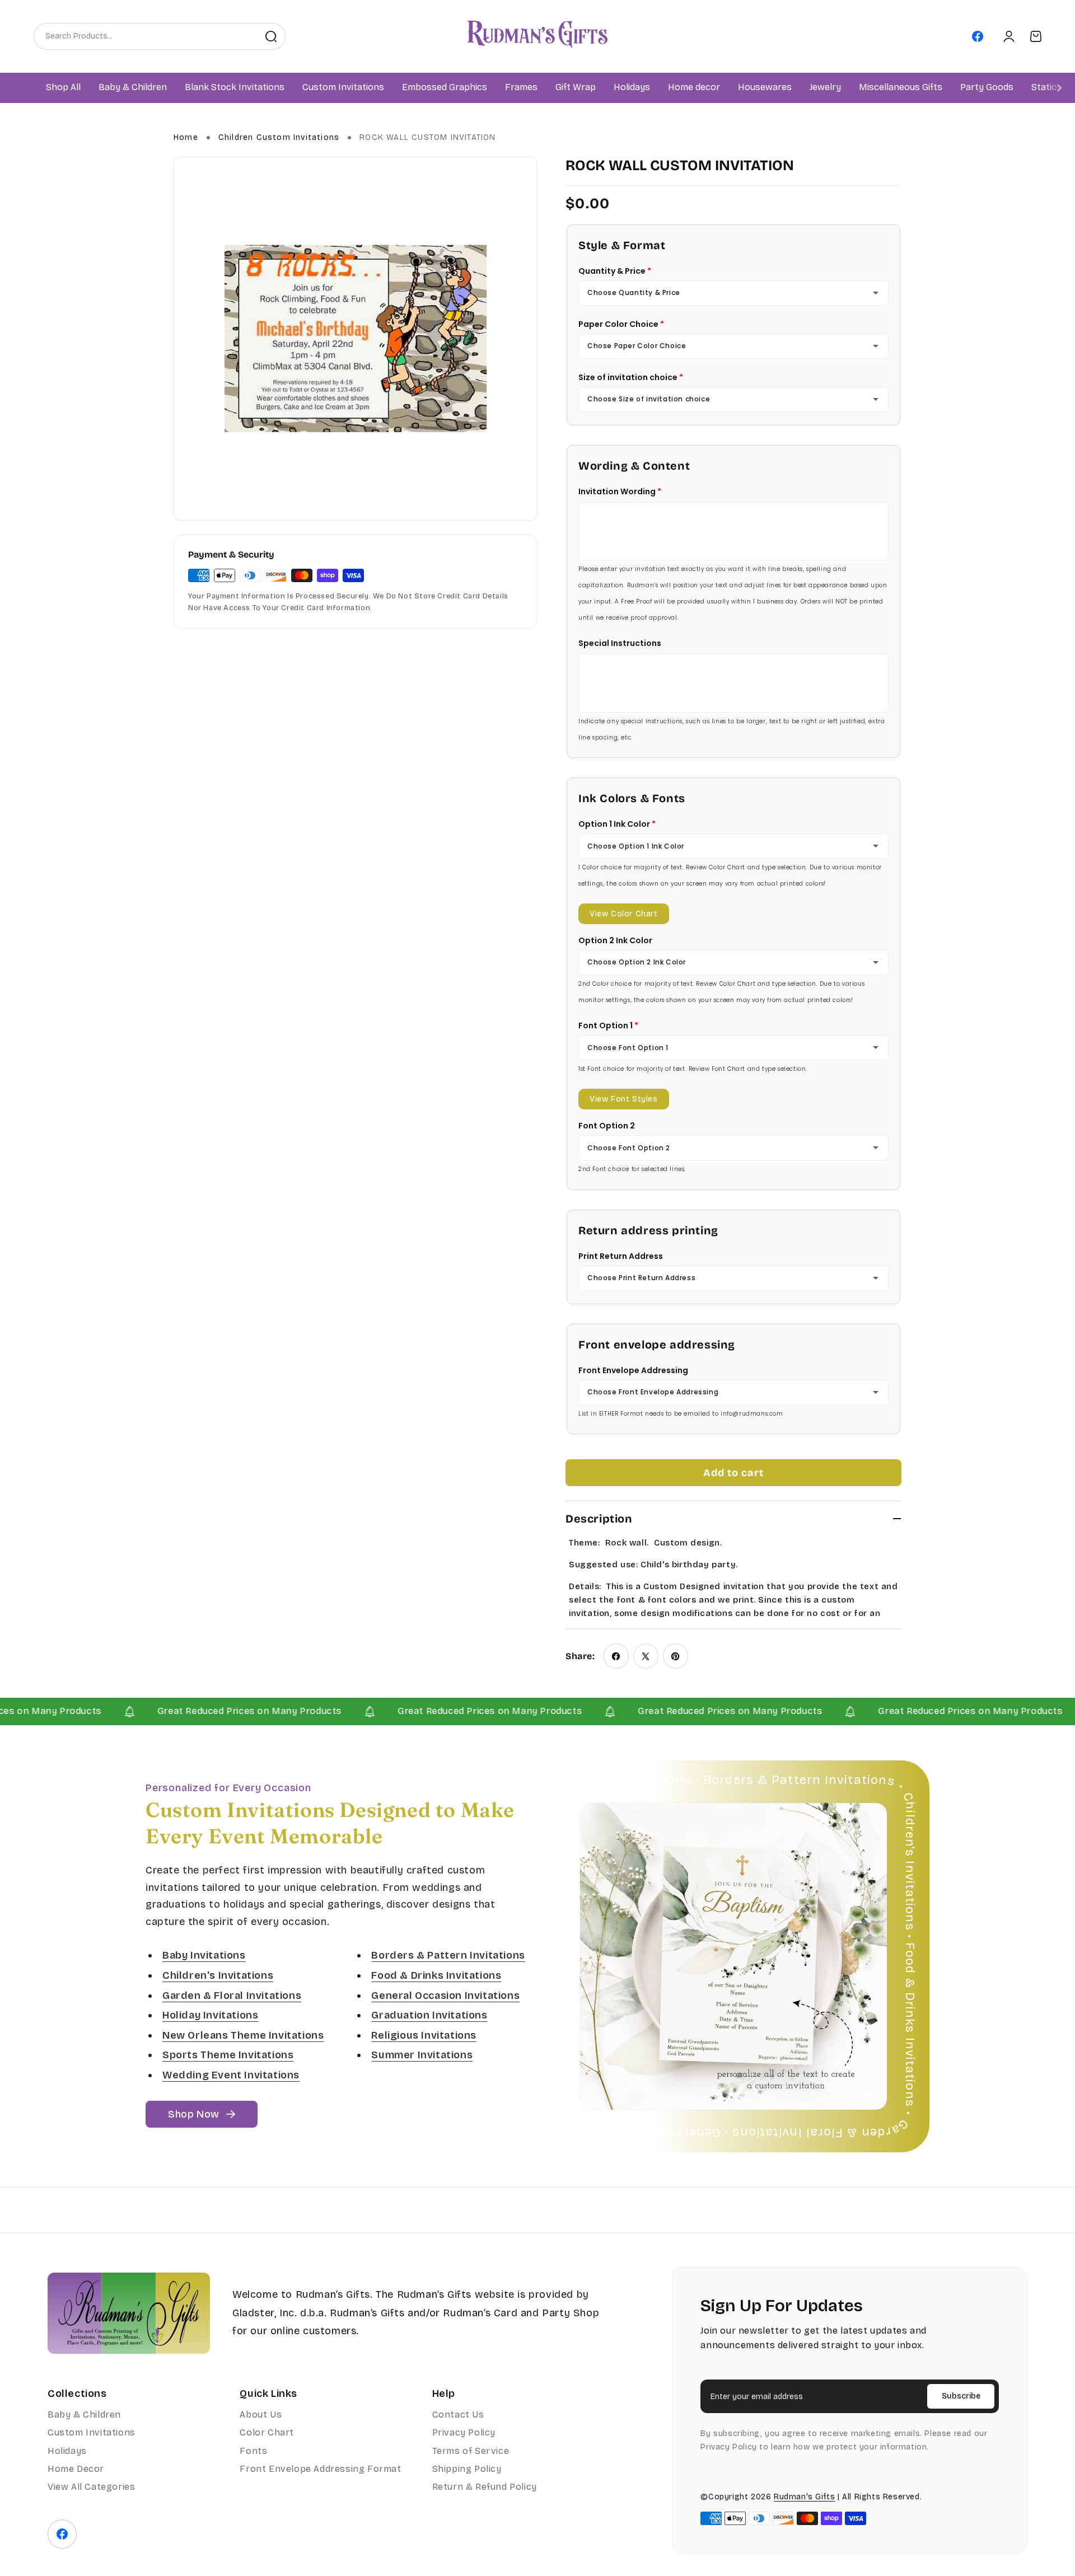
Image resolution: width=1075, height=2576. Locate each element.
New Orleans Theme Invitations (243, 2035)
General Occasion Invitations (445, 1996)
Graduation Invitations (429, 2015)
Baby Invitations (204, 1956)
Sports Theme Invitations (228, 2055)
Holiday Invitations (210, 2015)
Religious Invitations (424, 2035)
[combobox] (146, 36)
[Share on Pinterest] (676, 1656)
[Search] (271, 36)
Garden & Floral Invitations (232, 1996)
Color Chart (267, 2432)
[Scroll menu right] (1059, 88)
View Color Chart (624, 914)
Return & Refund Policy (485, 2487)
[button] (133, 88)
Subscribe (961, 2396)
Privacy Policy (464, 2432)
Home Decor (76, 2469)
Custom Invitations (92, 2432)
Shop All (63, 88)
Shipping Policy (467, 2469)
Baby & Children (84, 2415)
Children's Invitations (218, 1975)
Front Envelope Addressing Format (320, 2469)
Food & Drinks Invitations (436, 1975)
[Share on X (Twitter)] (646, 1656)
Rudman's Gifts (804, 2497)
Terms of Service (471, 2451)
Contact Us (458, 2415)
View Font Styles (624, 1099)
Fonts (253, 2451)
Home (186, 137)
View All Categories (91, 2487)
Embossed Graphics (445, 88)
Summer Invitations (422, 2055)
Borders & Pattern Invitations (448, 1956)
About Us (261, 2415)
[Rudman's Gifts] (129, 2313)
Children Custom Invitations (279, 137)
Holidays (67, 2451)
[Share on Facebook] (616, 1656)
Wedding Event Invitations (231, 2075)
